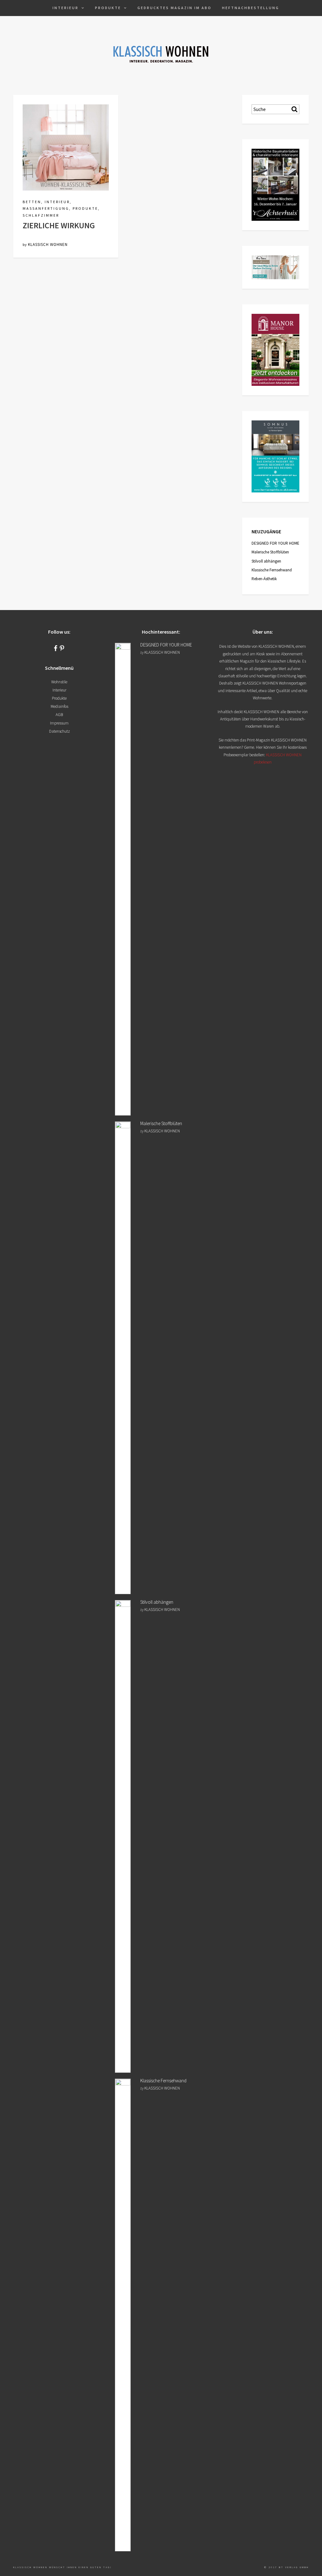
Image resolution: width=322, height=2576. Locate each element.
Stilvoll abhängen (266, 561)
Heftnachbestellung (251, 8)
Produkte (108, 8)
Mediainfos (59, 706)
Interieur (66, 8)
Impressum (59, 723)
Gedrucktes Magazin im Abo (175, 8)
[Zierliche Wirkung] (66, 147)
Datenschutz (59, 731)
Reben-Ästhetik (264, 579)
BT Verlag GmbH (294, 2567)
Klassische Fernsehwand (272, 570)
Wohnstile (59, 682)
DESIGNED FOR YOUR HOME (275, 543)
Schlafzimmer (41, 215)
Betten (32, 202)
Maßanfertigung (46, 208)
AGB (59, 715)
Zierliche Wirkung (59, 225)
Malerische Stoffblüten (270, 552)
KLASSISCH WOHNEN (48, 244)
